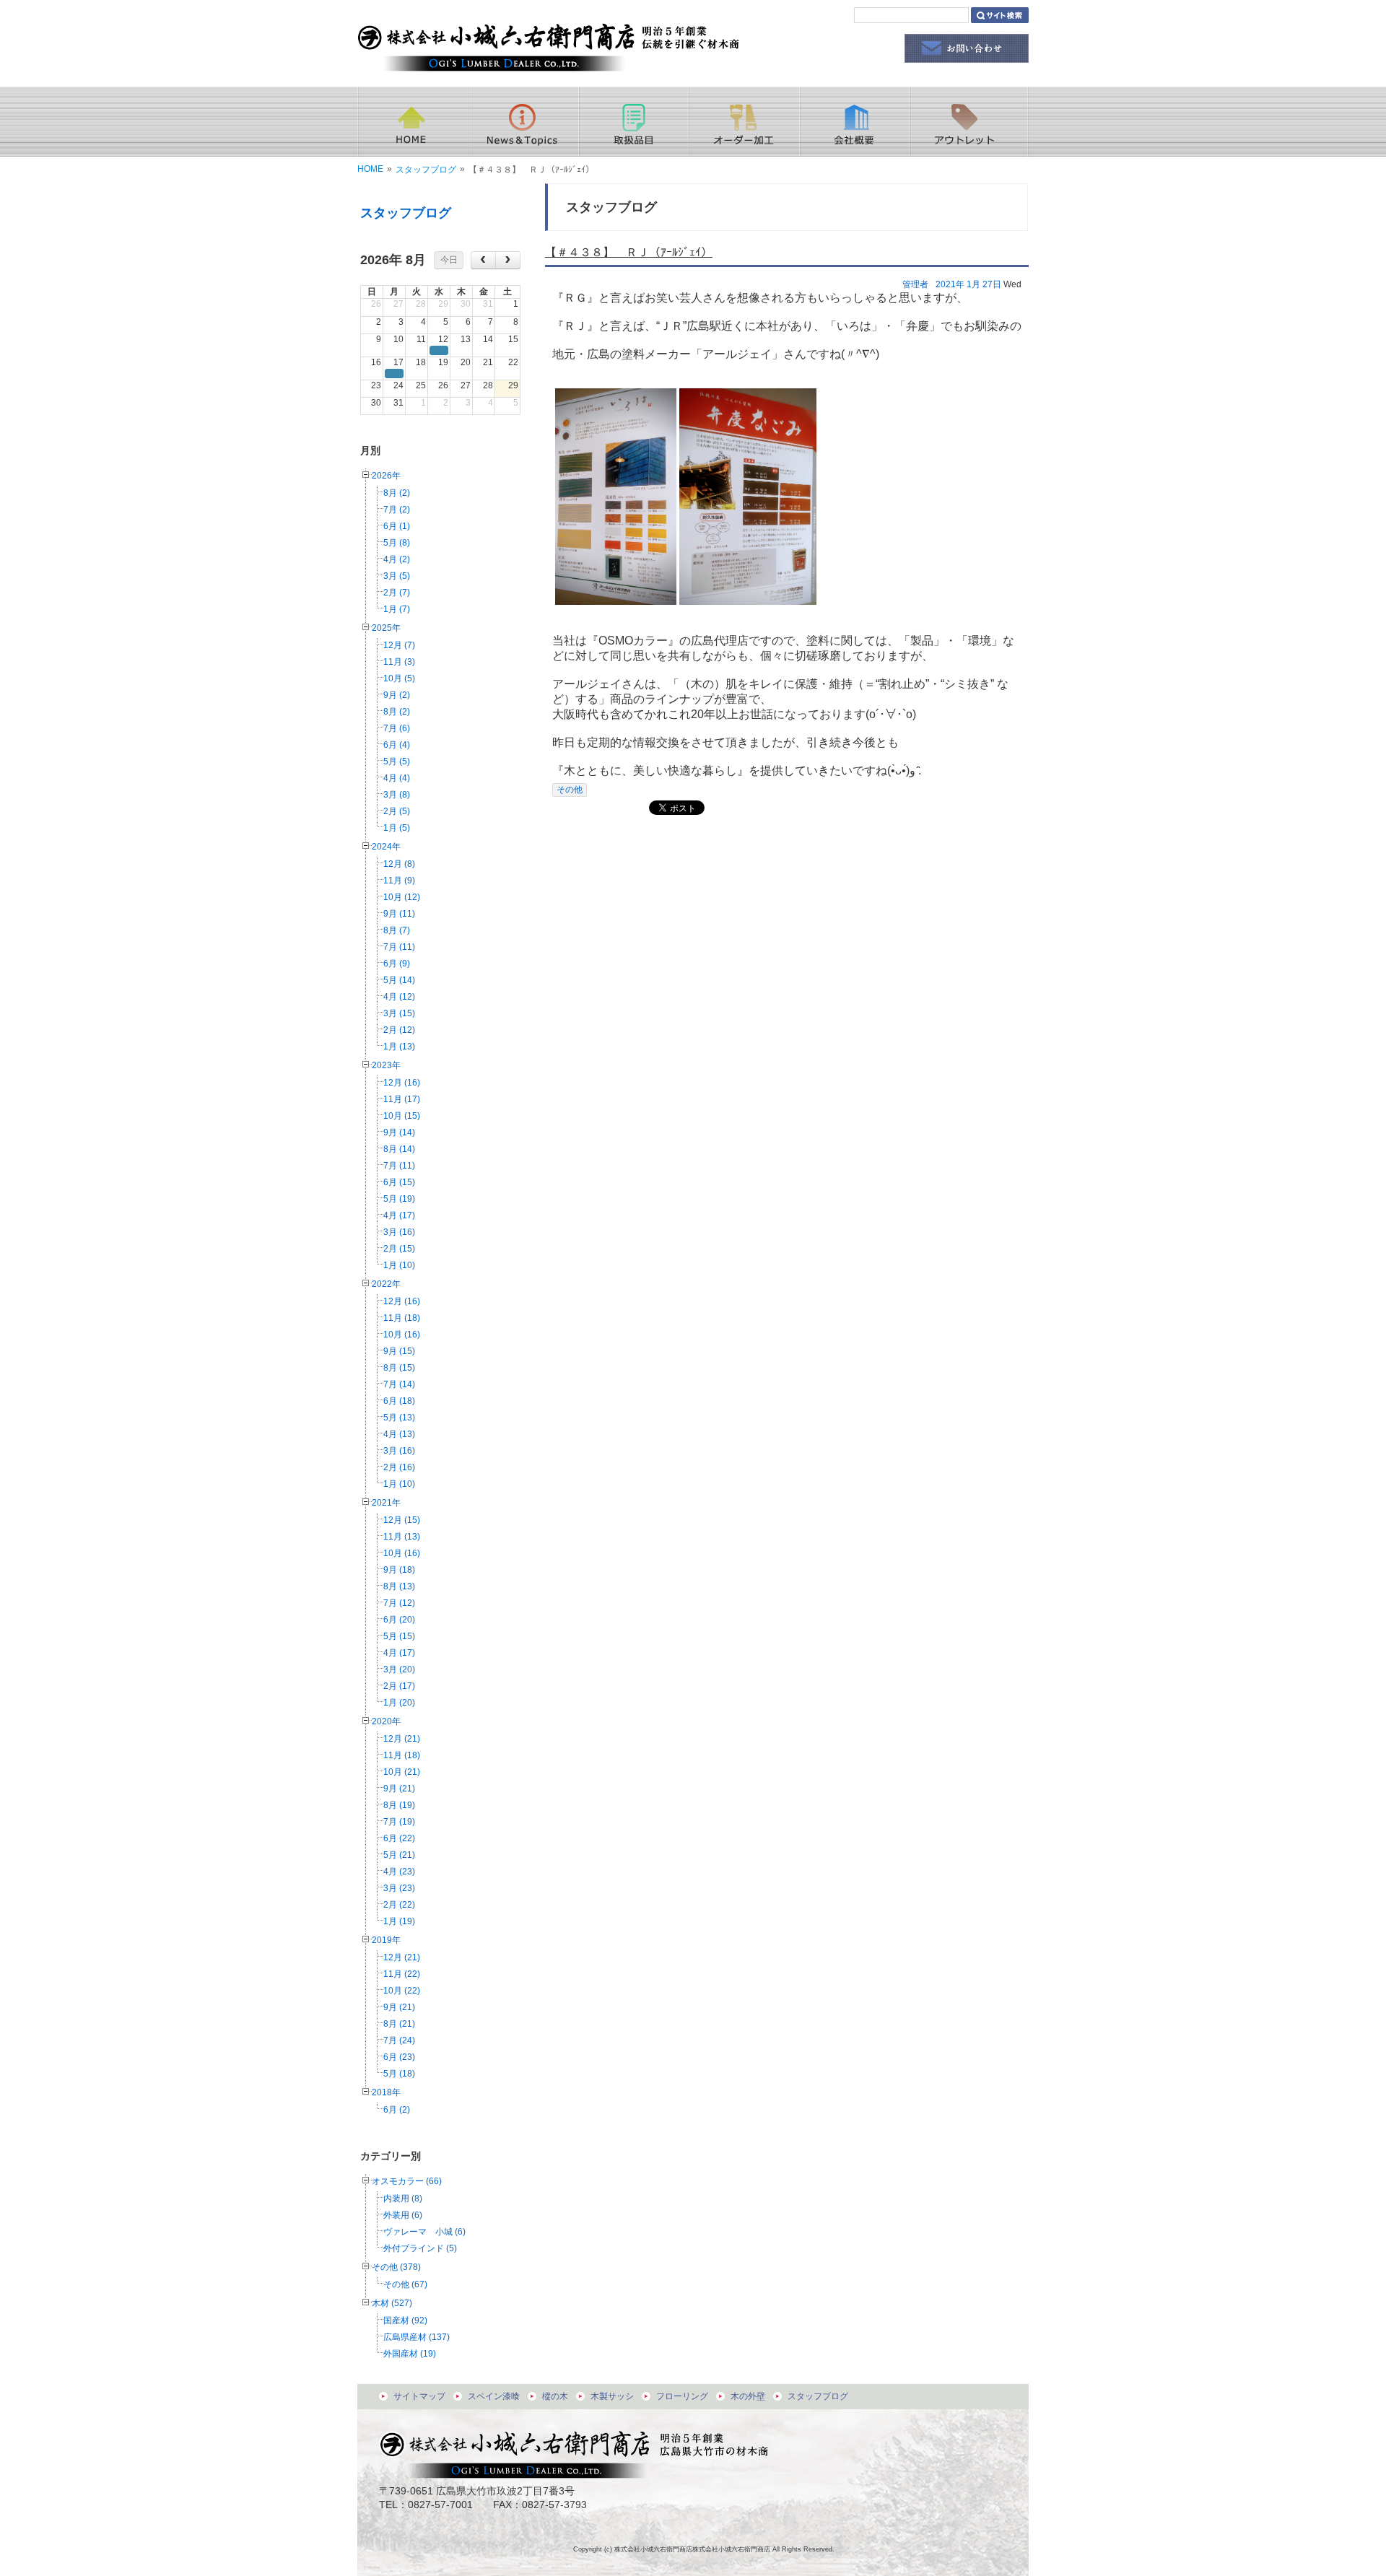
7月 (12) (399, 1603)
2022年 (386, 1284)
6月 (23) (399, 2057)
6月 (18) (399, 1401)
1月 (973, 284)
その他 (570, 790)
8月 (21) (399, 2024)
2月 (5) (397, 811)
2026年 (386, 476)
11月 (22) (402, 1974)
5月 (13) (399, 1418)
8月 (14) (399, 1149)
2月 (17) (399, 1686)
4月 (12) (399, 997)
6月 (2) (397, 2110)
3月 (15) (399, 1013)
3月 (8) (397, 795)
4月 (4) (397, 778)
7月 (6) (397, 728)
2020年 (386, 1721)
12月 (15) (402, 1520)
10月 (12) (402, 897)
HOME (370, 169)
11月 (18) (402, 1318)
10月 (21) (402, 1772)
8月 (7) (397, 930)
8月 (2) (397, 493)
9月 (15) (399, 1351)
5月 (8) (397, 543)
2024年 (386, 847)
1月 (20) (399, 1703)
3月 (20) (399, 1669)
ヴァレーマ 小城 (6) (424, 2232)
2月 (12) (399, 1030)
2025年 (386, 628)
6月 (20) (399, 1620)
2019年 (386, 1940)
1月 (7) (397, 609)
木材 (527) (392, 2303)
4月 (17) (399, 1215)
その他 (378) (396, 2267)
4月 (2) (397, 559)
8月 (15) (399, 1368)
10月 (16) (402, 1335)
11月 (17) (402, 1099)
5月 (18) (399, 2074)
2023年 (386, 1065)
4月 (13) (399, 1434)
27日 (992, 284)
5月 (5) (397, 761)
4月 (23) (399, 1872)
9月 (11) (399, 914)
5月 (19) (399, 1199)
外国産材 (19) (410, 2354)
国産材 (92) (405, 2320)
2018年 (386, 2092)
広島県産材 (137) (417, 2337)
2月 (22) (399, 1905)
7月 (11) (399, 947)
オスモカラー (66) (407, 2181)
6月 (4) (397, 745)
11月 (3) (399, 662)
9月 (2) (397, 695)
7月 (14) (399, 1384)
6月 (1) (397, 526)
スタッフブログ (426, 170)
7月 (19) (399, 1822)
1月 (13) (399, 1047)
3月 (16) (399, 1232)
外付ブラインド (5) (420, 2248)
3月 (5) (397, 576)
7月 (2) (397, 510)
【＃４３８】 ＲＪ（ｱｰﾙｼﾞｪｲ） (629, 252)
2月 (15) (399, 1249)
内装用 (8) (403, 2199)
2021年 (386, 1503)
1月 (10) (399, 1265)
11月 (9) (399, 881)
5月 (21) (399, 1855)
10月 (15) (402, 1116)
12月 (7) (399, 645)
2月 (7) (397, 593)
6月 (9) (397, 964)
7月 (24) (399, 2040)
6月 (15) (399, 1182)
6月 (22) (399, 1838)
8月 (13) (399, 1586)
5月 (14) (399, 980)
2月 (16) (399, 1467)
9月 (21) (399, 1789)
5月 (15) (399, 1636)
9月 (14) (399, 1132)
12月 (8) (399, 864)
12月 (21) (402, 1739)
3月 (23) (399, 1888)
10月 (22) (402, 1991)
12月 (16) (402, 1083)
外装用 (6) (403, 2215)
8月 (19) (399, 1805)
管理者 (915, 284)
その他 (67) (405, 2284)
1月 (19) (399, 1921)
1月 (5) (397, 828)
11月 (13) (402, 1537)
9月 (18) (399, 1570)
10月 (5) (399, 678)
